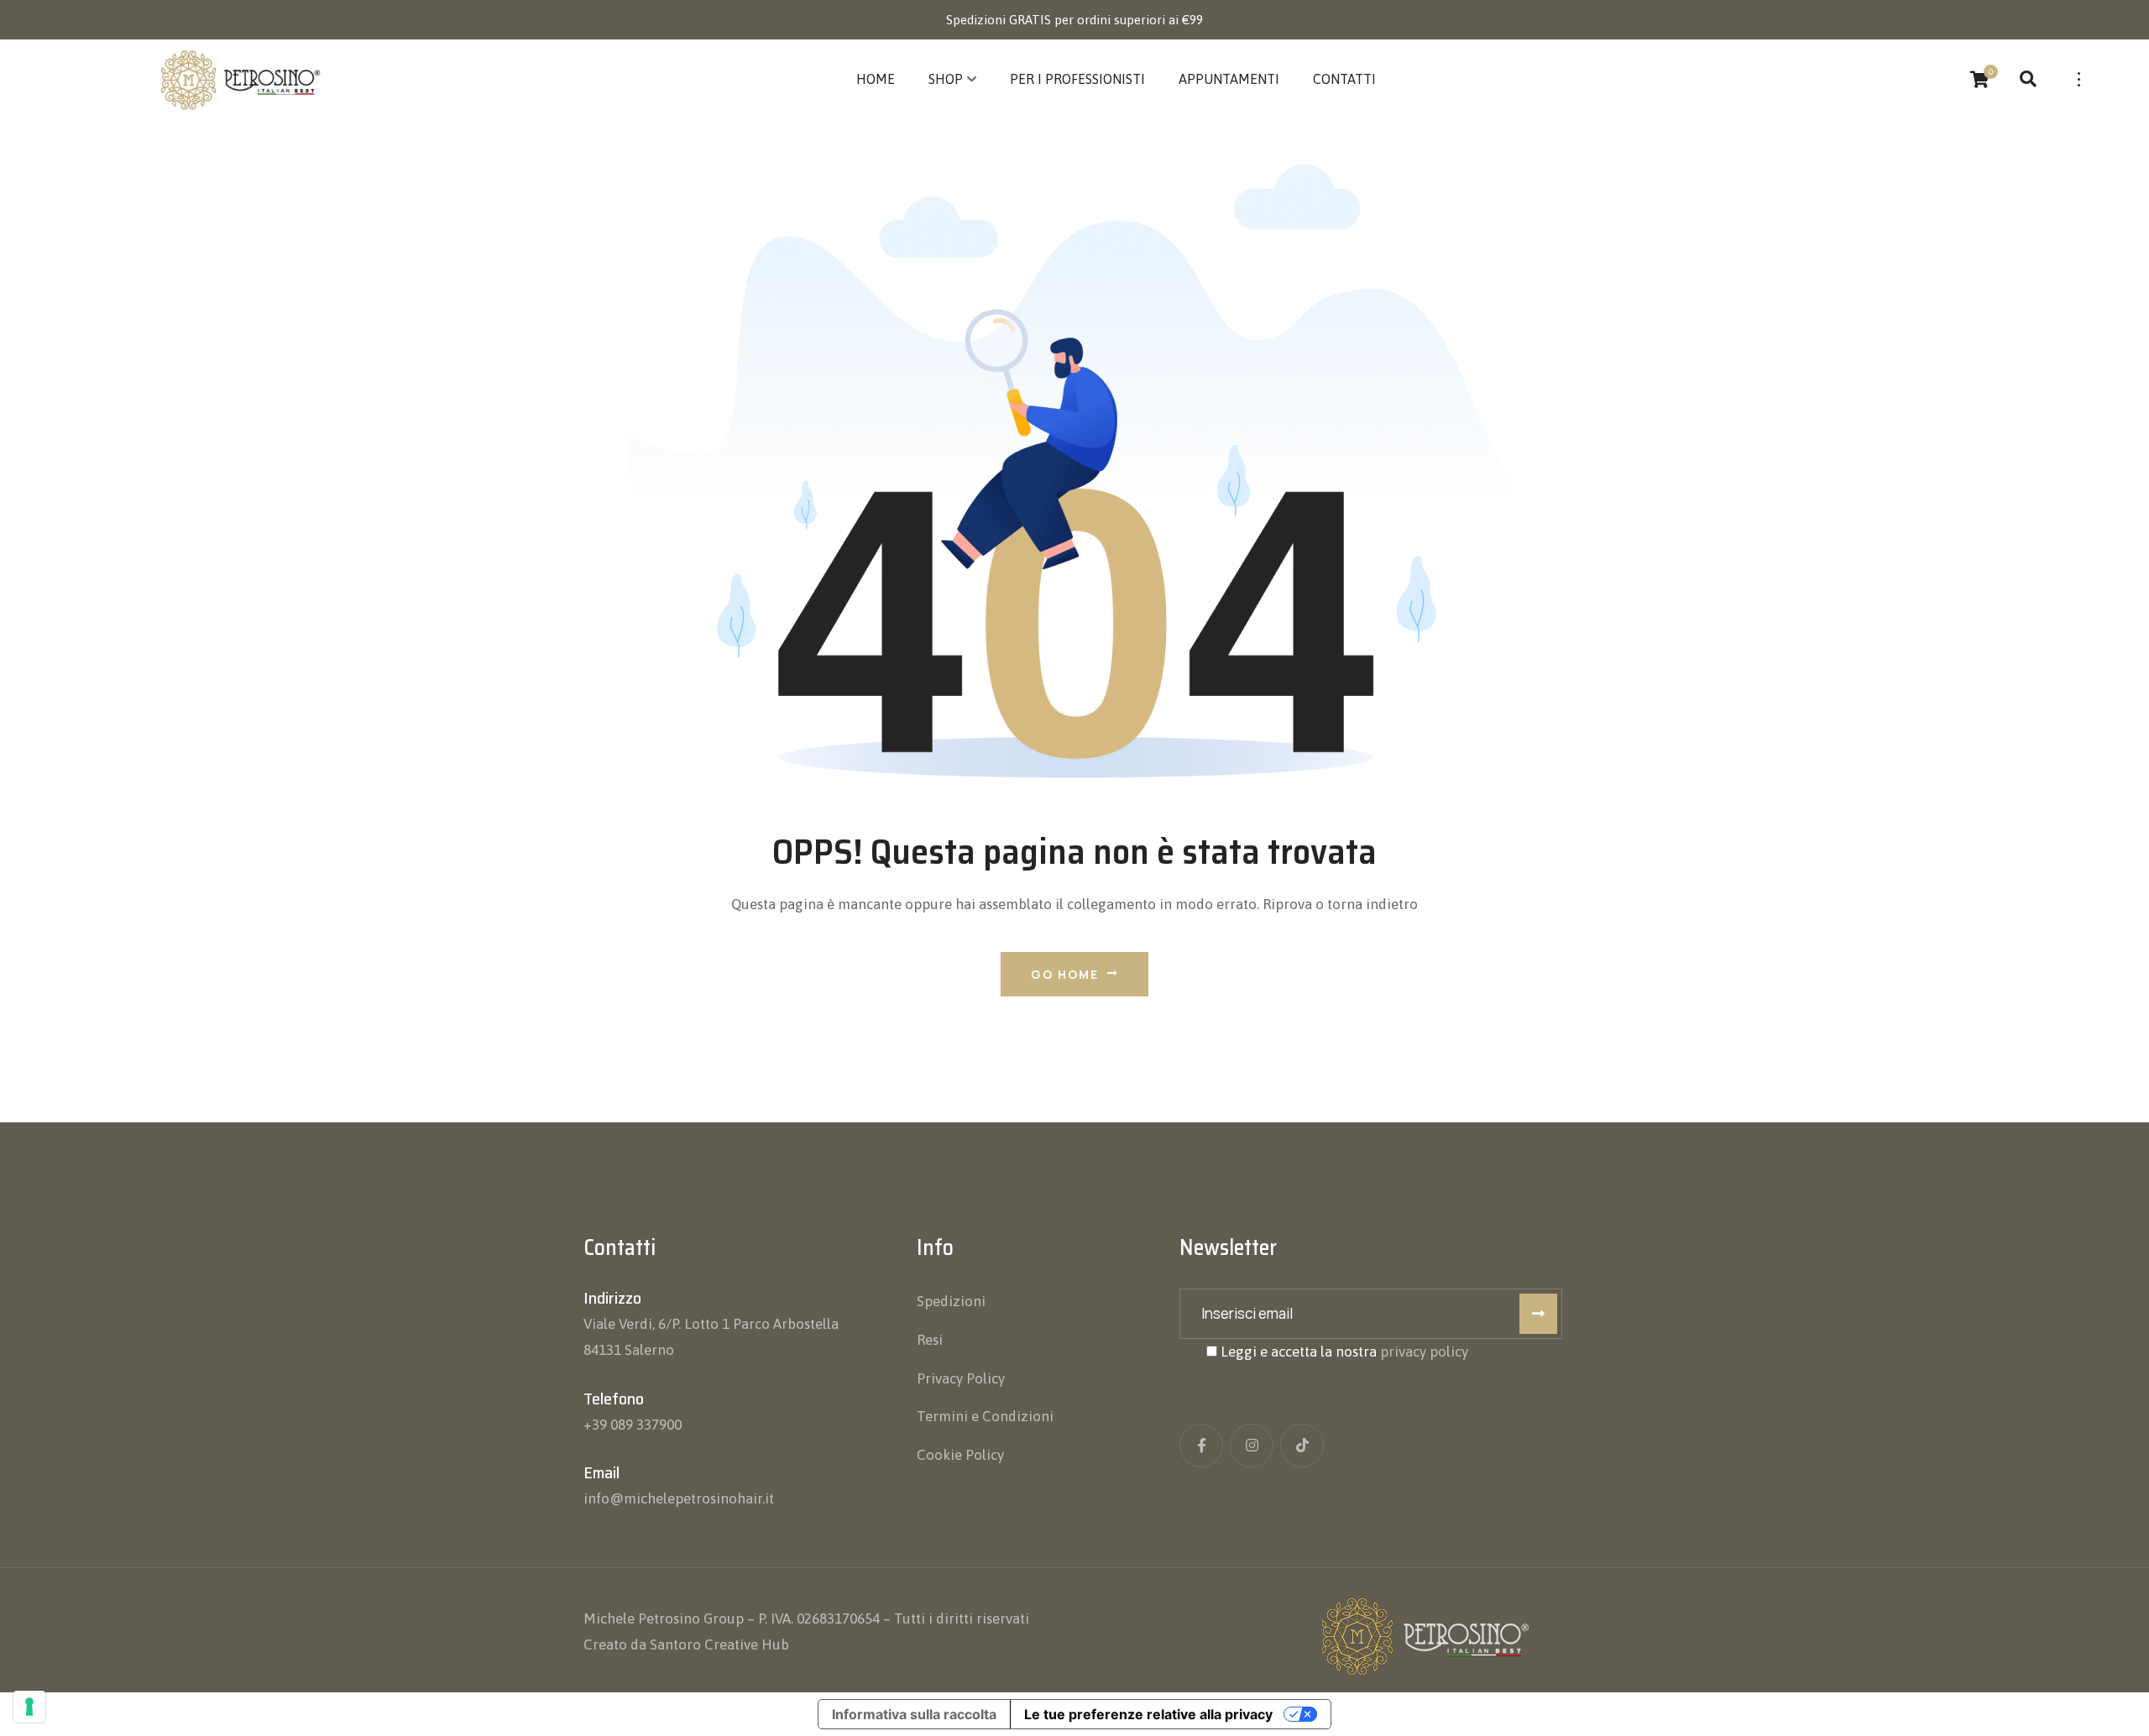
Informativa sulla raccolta (914, 1714)
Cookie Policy (960, 1455)
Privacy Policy (961, 1378)
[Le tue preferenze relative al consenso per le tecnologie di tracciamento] (29, 1707)
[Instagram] (1252, 1446)
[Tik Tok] (1302, 1446)
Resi (930, 1340)
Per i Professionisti (1077, 79)
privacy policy (1424, 1352)
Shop (946, 79)
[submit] (1538, 1314)
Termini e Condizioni (985, 1416)
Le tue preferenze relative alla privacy (1148, 1714)
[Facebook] (1201, 1446)
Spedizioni (951, 1301)
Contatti (1344, 79)
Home (876, 79)
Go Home (1065, 974)
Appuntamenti (1229, 79)
